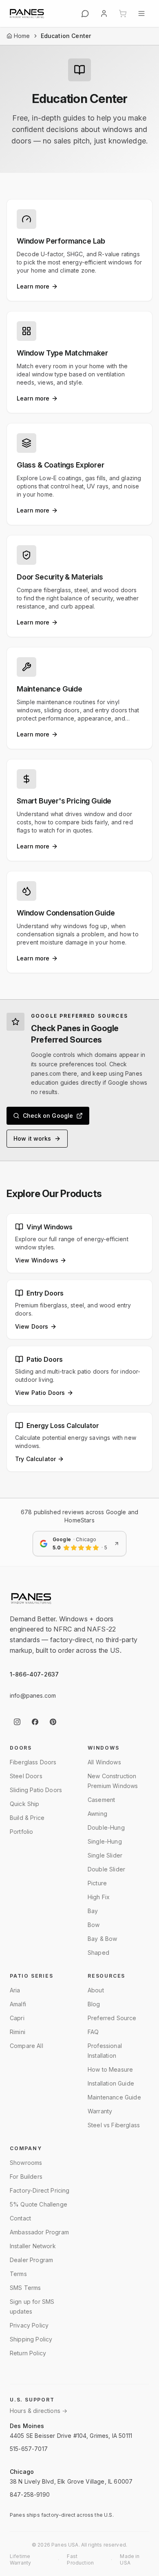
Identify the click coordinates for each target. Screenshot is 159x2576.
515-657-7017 (29, 2449)
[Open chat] (85, 13)
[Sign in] (104, 13)
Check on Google (48, 1116)
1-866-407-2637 (34, 1674)
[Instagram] (17, 1722)
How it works (32, 1138)
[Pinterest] (53, 1722)
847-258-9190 (30, 2494)
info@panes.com (33, 1695)
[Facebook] (35, 1722)
